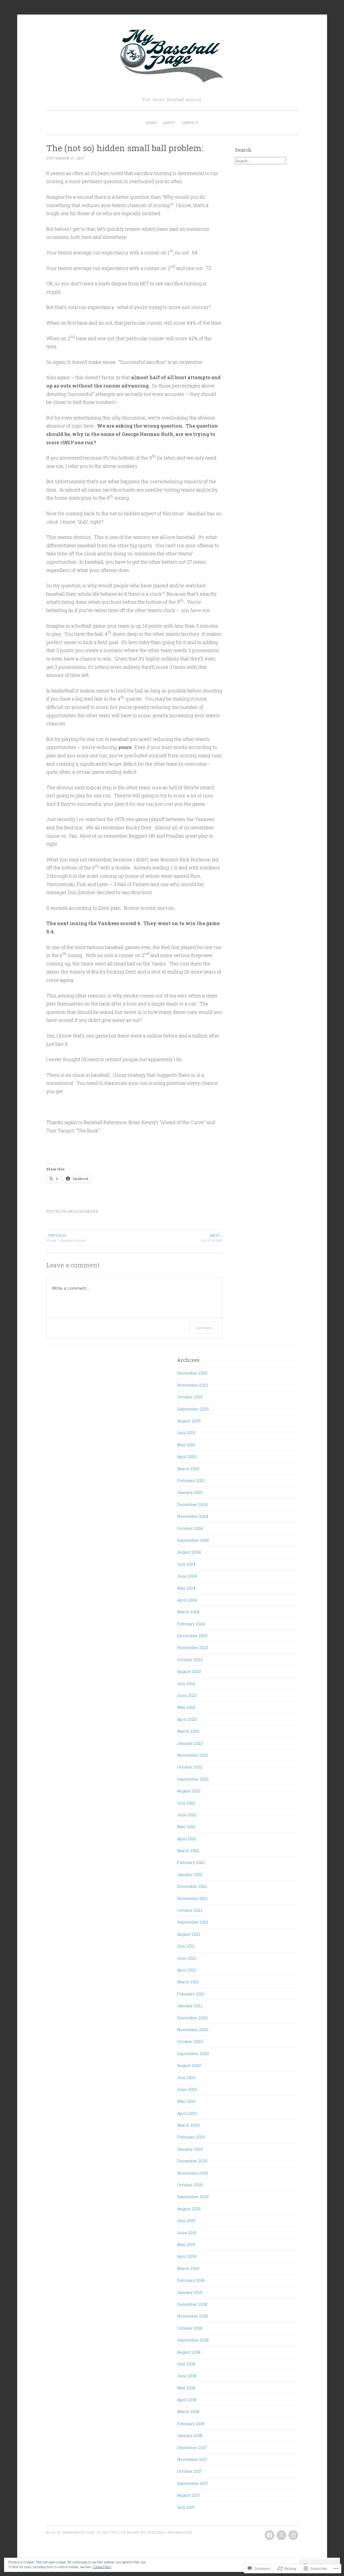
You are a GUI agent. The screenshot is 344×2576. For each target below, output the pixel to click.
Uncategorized (83, 1211)
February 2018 (191, 2424)
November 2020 (193, 2030)
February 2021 (191, 1994)
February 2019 (191, 2280)
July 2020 (186, 2077)
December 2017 (192, 2447)
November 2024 (193, 1516)
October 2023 (190, 1660)
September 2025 (193, 1409)
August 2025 (189, 1421)
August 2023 (189, 1671)
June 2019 (187, 2233)
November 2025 (193, 1385)
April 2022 (187, 1839)
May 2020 (186, 2101)
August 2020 (189, 2065)
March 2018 (188, 2411)
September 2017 (193, 2483)
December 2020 (192, 2018)
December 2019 (192, 2161)
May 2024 (186, 1588)
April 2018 (187, 2400)
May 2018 (186, 2388)
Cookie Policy (102, 2567)
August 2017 (189, 2495)
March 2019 (188, 2268)
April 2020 (187, 2113)
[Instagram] (293, 2535)
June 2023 (187, 1695)
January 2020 (190, 2149)
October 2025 (190, 1397)
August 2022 (189, 1791)
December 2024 (192, 1504)
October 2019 (190, 2185)
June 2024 (187, 1576)
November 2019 (192, 2173)
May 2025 (186, 1445)
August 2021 (189, 1934)
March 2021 (188, 1982)
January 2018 (190, 2435)
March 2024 (188, 1612)
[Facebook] (270, 2535)
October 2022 (190, 1767)
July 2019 (186, 2220)
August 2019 (189, 2209)
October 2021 (190, 1910)
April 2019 (187, 2256)
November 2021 (192, 1898)
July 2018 (186, 2364)
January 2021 (190, 2006)
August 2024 (189, 1552)
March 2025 (188, 1469)
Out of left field (211, 1238)
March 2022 (188, 1850)
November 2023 (193, 1647)
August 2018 (189, 2352)
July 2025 (186, 1433)
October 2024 (190, 1528)
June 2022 (187, 1815)
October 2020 (190, 2041)
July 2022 (186, 1803)
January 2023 (190, 1743)
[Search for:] (260, 161)
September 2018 (193, 2340)
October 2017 (190, 2471)
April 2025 (187, 1456)
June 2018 (187, 2376)
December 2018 (192, 2304)
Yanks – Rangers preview (66, 1238)
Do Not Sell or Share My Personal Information (145, 2532)
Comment (204, 1328)
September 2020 (193, 2053)
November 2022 (193, 1755)
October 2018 (190, 2328)
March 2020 (188, 2125)
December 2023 (192, 1636)
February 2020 (191, 2137)
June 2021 (187, 1958)
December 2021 (192, 1886)
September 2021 (193, 1922)
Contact (190, 123)
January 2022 (190, 1874)
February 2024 (191, 1624)
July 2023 (186, 1683)
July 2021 (186, 1946)
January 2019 (190, 2292)
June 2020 (187, 2089)
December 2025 (192, 1373)
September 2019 (193, 2197)
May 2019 (186, 2244)
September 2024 (193, 1540)
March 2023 (188, 1731)
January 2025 (190, 1492)
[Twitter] (281, 2535)
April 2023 (187, 1719)
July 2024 (186, 1564)
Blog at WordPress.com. (71, 2532)
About (169, 123)
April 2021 (187, 1970)
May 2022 (186, 1827)
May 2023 (186, 1707)
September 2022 (193, 1779)
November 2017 (192, 2459)
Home (151, 123)
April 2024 (187, 1600)
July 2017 (186, 2507)
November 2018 (192, 2316)
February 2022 (191, 1862)
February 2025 (191, 1480)
